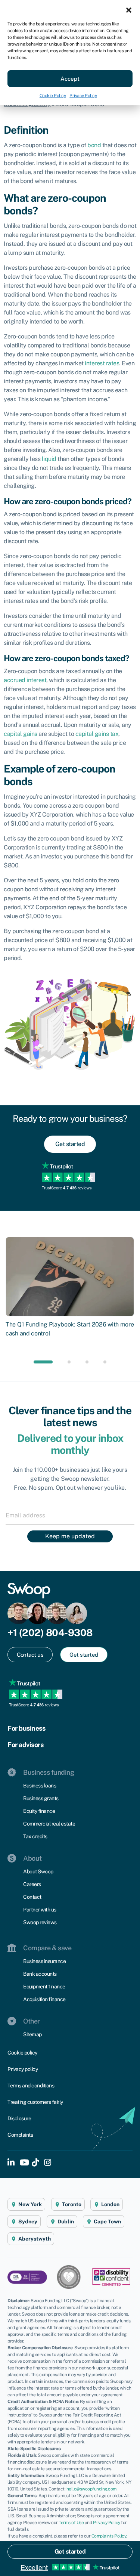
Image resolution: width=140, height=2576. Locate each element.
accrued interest (25, 680)
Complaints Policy (109, 2536)
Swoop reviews (40, 1922)
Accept (70, 79)
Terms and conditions (31, 2086)
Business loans (40, 1786)
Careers (32, 1884)
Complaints (20, 2135)
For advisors (25, 1745)
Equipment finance (44, 1987)
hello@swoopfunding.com (91, 2489)
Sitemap (32, 2034)
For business (26, 1728)
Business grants (41, 1798)
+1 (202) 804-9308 (50, 1633)
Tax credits (35, 1836)
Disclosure (19, 2118)
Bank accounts (40, 1974)
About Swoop (38, 1871)
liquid (49, 459)
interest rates (102, 363)
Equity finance (39, 1811)
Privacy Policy (83, 96)
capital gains (21, 734)
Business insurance (44, 1961)
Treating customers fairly (35, 2102)
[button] (129, 9)
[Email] (70, 1515)
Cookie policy (22, 2053)
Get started (70, 2552)
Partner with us (40, 1910)
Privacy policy (23, 2069)
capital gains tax (97, 734)
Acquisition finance (44, 1999)
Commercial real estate (49, 1824)
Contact (32, 1897)
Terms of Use (71, 2523)
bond (94, 145)
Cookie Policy (53, 96)
